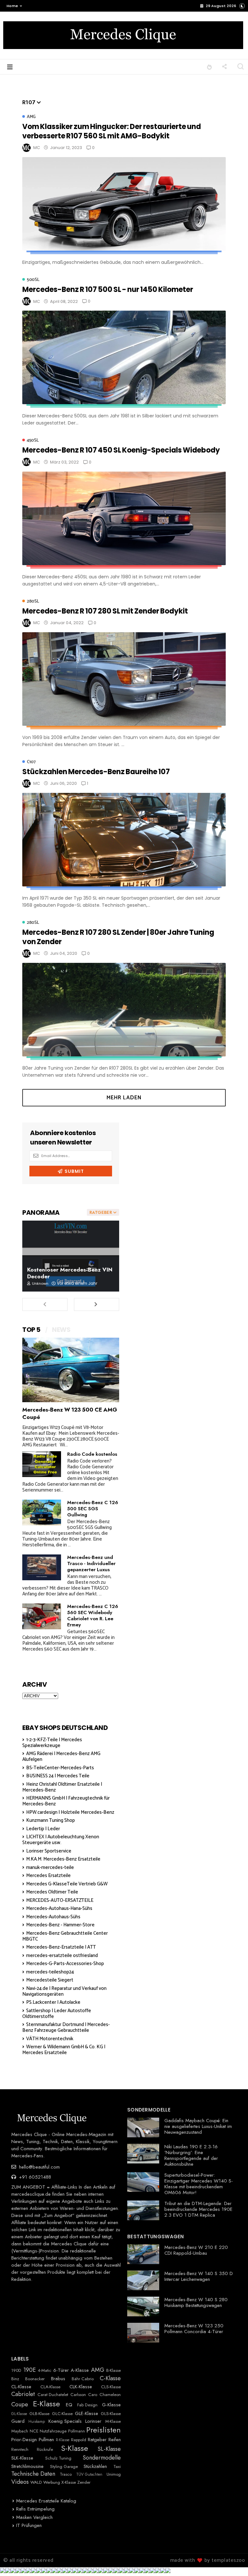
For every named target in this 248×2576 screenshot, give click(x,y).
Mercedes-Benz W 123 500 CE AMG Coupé (70, 1413)
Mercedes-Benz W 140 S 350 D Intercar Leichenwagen (199, 2276)
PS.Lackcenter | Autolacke (53, 2002)
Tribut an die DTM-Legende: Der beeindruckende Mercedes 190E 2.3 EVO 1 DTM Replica (198, 2209)
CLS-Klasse (111, 2387)
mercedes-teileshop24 (50, 1972)
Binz (15, 2379)
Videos (20, 2482)
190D (16, 2371)
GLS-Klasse (111, 2414)
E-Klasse (46, 2404)
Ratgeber (97, 2440)
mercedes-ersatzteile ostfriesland (62, 1956)
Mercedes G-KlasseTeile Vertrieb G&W (67, 1884)
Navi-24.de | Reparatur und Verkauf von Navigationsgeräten (64, 1991)
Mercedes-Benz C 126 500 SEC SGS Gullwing (93, 1509)
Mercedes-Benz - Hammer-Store (60, 1925)
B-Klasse (114, 2371)
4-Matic (45, 2371)
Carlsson (78, 2395)
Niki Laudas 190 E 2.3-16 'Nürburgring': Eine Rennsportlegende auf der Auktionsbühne (191, 2155)
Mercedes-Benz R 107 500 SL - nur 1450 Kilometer (108, 290)
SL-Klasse (109, 2449)
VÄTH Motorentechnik (50, 2039)
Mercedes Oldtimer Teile (52, 1892)
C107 (31, 762)
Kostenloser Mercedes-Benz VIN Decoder (70, 1273)
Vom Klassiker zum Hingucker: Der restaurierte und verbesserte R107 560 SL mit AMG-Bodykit (112, 131)
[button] (13, 6)
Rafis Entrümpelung (35, 2509)
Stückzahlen (95, 2466)
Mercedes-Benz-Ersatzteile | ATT (61, 1947)
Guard (18, 2421)
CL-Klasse (21, 2387)
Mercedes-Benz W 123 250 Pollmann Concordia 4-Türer (194, 2329)
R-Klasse (63, 2440)
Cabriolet (23, 2394)
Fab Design (87, 2405)
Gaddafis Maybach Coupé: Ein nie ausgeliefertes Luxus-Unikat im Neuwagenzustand (198, 2126)
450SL (33, 440)
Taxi (117, 2467)
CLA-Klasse (50, 2387)
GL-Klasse (19, 2414)
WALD (36, 2482)
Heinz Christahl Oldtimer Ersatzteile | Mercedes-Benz (62, 1787)
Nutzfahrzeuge (53, 2431)
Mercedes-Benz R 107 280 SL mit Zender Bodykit (105, 611)
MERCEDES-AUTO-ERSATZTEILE (60, 1900)
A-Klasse (80, 2370)
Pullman (46, 2440)
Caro (93, 2395)
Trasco (66, 2474)
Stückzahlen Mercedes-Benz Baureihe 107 (96, 772)
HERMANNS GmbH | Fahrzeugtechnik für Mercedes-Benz (66, 1801)
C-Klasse (110, 2379)
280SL (33, 601)
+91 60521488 (34, 2177)
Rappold (79, 2440)
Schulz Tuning (58, 2458)
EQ (69, 2405)
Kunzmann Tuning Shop (51, 1820)
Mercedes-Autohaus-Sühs (53, 1917)
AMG (31, 117)
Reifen (115, 2440)
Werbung (52, 2482)
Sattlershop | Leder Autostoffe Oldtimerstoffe (57, 2014)
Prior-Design (24, 2440)
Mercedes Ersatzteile (48, 1876)
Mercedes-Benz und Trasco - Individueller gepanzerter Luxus (91, 1563)
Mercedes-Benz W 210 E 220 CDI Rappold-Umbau (196, 2250)
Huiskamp (37, 2421)
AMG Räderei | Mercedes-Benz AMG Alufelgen (61, 1757)
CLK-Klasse (81, 2387)
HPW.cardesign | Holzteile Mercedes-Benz (70, 1812)
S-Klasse (75, 2448)
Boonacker (35, 2379)
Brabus (58, 2379)
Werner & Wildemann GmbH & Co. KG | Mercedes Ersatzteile (64, 2050)
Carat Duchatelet (53, 2395)
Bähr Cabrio (83, 2379)
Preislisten (103, 2430)
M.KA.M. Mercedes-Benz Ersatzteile (63, 1859)
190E (30, 2370)
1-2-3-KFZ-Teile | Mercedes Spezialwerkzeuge (52, 1743)
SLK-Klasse (22, 2458)
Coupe (20, 2405)
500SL (33, 280)
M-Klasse (113, 2421)
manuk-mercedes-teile (50, 1867)
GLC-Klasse (62, 2414)
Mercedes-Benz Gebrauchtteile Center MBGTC (65, 1936)
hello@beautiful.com (39, 2167)
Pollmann (77, 2431)
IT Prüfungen (29, 2525)
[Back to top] (232, 2561)
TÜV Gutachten (89, 2474)
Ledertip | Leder (43, 1829)
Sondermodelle (102, 2458)
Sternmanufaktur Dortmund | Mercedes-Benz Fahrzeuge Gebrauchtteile (66, 2027)
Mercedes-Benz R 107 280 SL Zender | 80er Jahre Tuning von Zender (118, 937)
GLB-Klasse (39, 2414)
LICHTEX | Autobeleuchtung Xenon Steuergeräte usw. (61, 1840)
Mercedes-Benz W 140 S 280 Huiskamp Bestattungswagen (196, 2302)
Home (12, 6)
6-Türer (61, 2370)
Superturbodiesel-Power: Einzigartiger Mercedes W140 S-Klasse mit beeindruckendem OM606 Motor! (199, 2184)
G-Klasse (111, 2405)
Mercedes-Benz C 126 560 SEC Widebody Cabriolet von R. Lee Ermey (93, 1616)
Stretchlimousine (27, 2466)
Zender (84, 2482)
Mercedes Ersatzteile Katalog (46, 2501)
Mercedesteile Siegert (50, 1980)
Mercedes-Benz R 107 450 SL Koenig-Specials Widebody (121, 450)
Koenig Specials (65, 2421)
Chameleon (110, 2395)
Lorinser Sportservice (49, 1851)
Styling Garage (64, 2467)
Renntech (20, 2450)
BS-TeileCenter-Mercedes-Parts (60, 1768)
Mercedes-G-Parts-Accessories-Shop (65, 1964)
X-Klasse (69, 2482)
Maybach (20, 2431)
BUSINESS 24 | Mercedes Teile (58, 1776)
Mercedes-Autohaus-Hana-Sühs (59, 1908)
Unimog (114, 2474)
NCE (34, 2431)
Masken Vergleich (34, 2517)
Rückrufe (45, 2450)
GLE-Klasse (87, 2413)
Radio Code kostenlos (92, 1454)
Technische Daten (33, 2474)
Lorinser (93, 2421)
